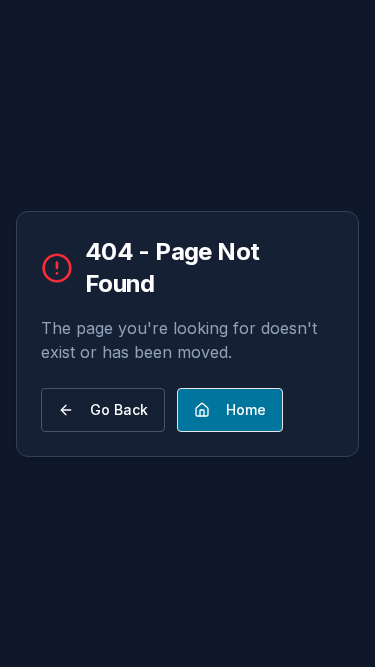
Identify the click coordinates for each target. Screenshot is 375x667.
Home (246, 409)
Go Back (119, 409)
